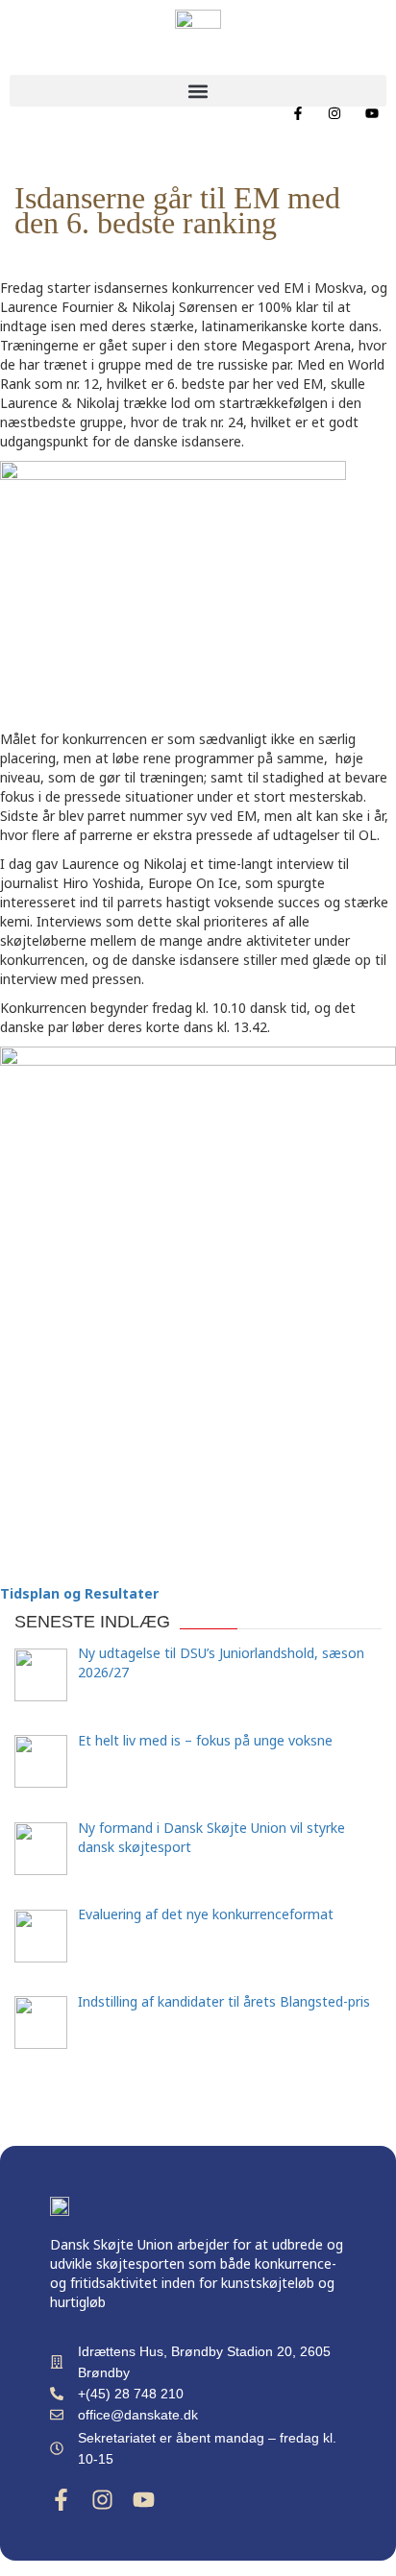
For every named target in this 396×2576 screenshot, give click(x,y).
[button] (198, 91)
